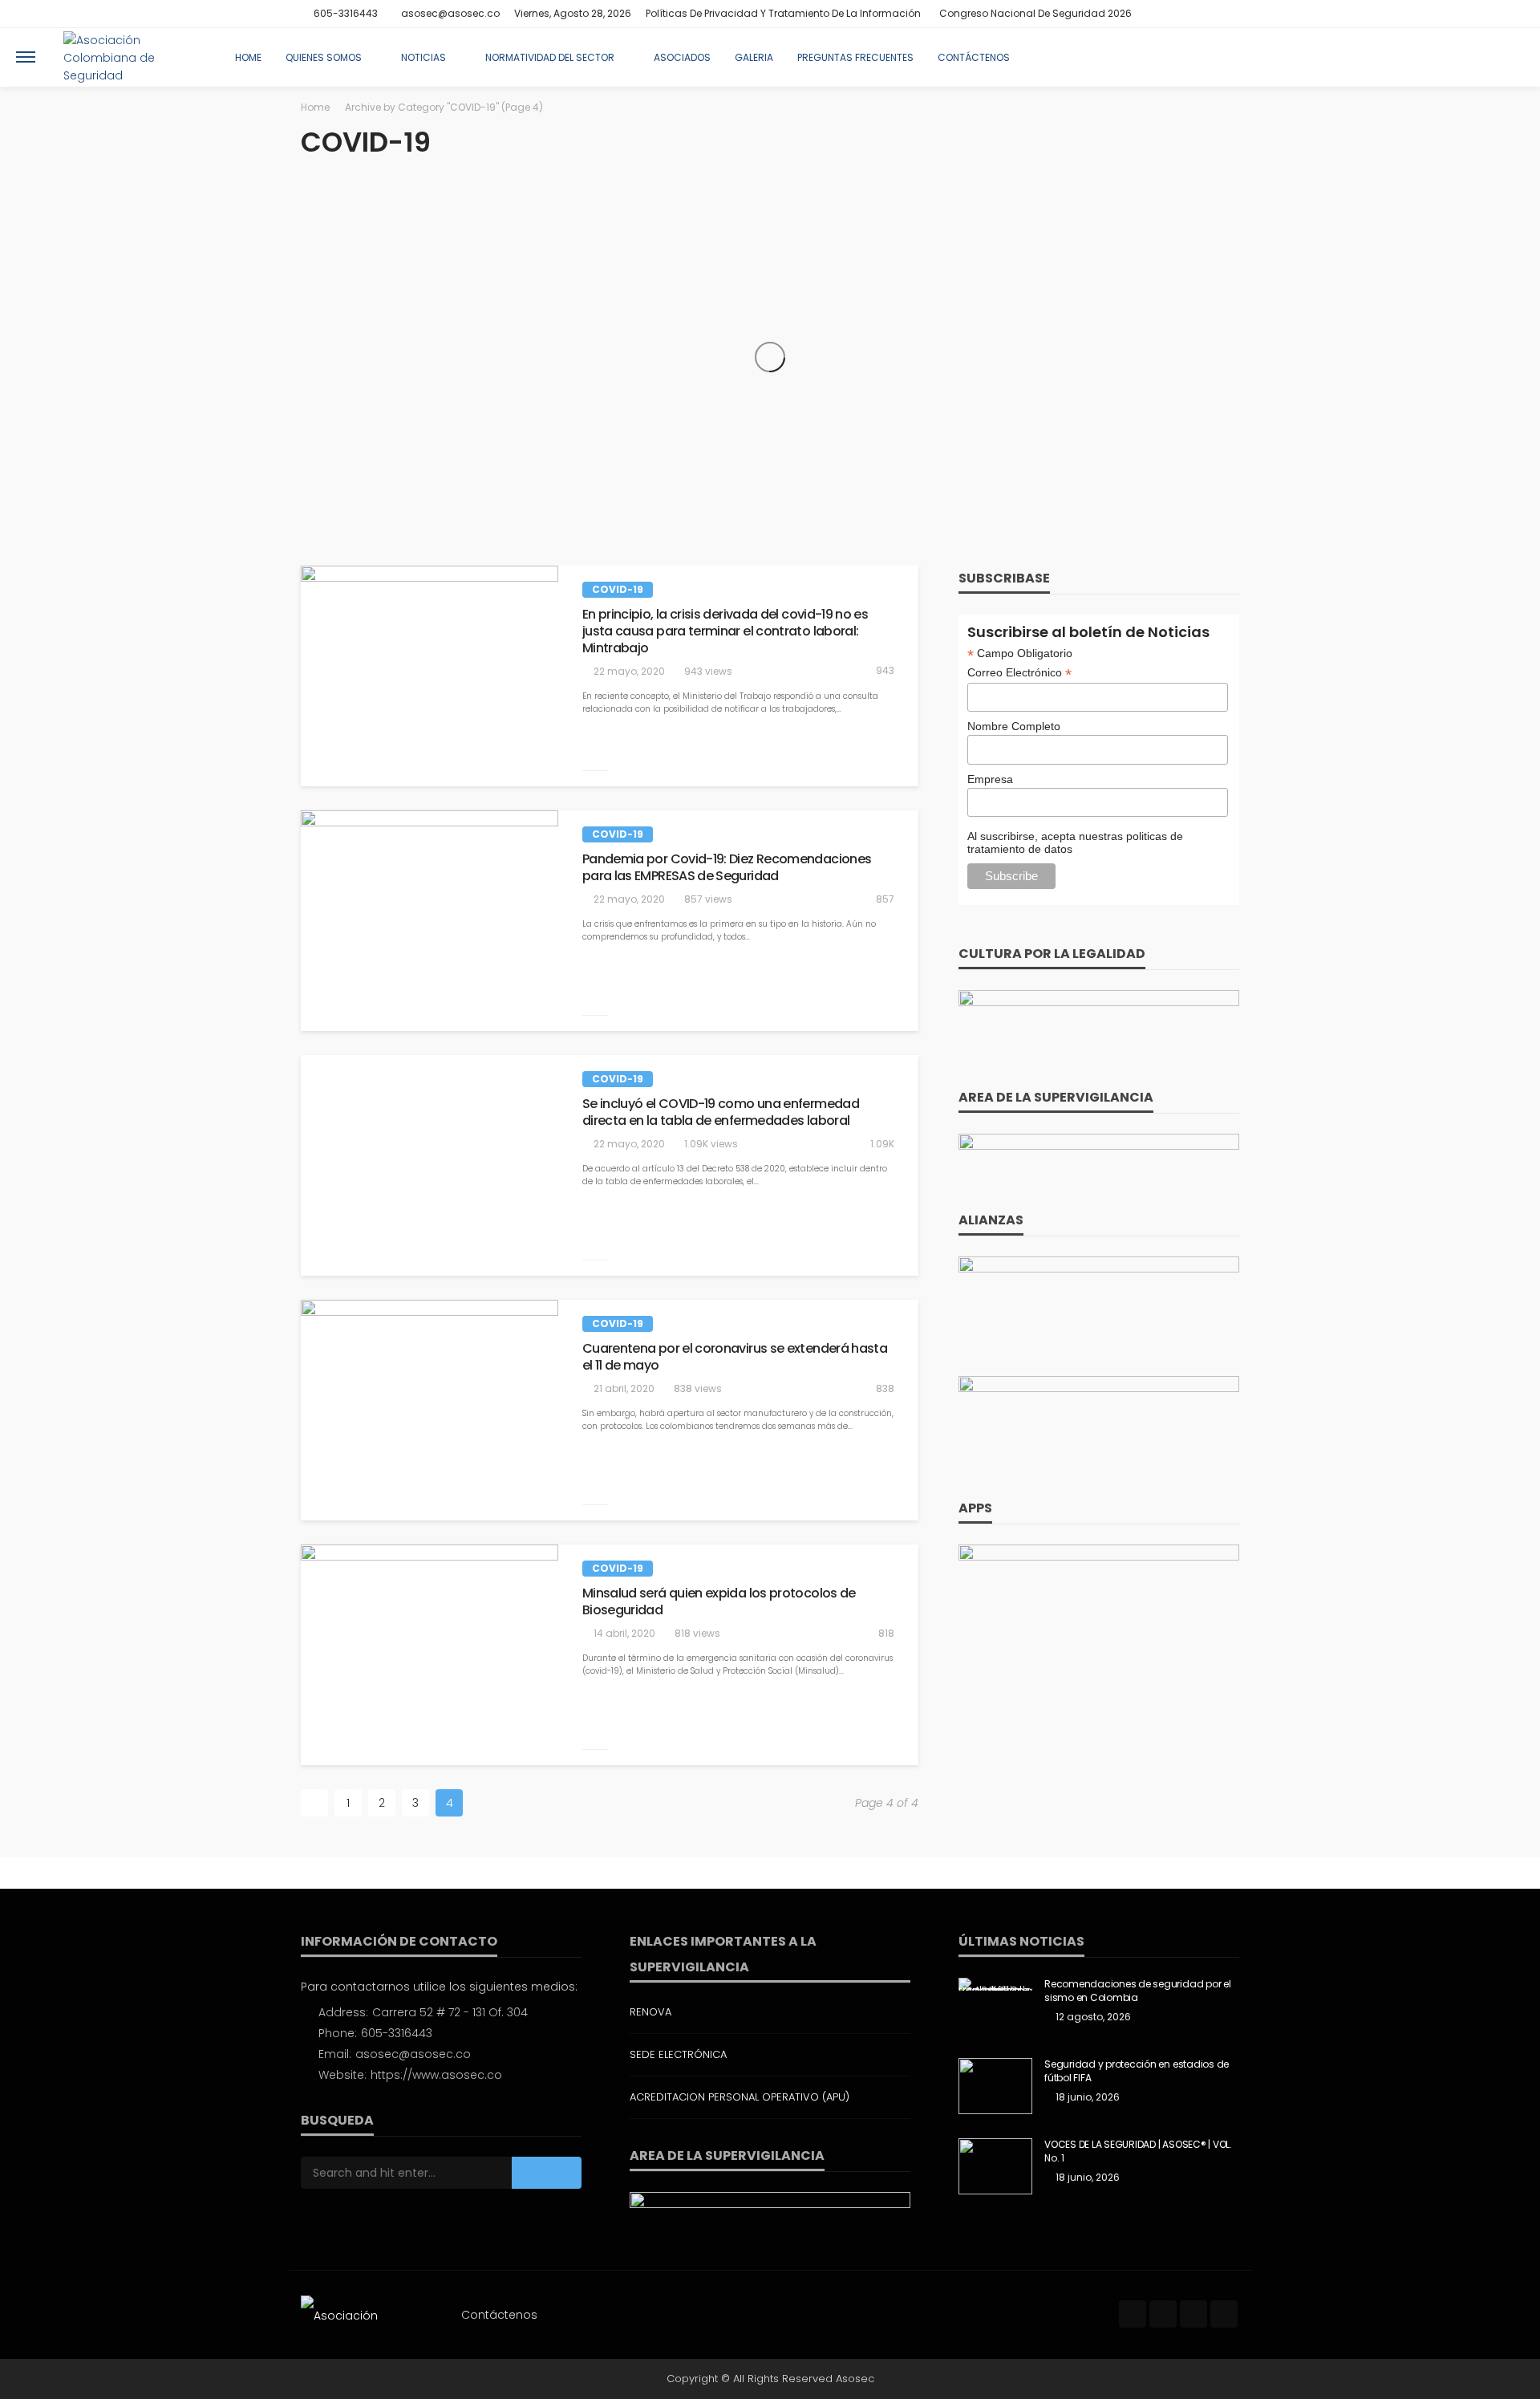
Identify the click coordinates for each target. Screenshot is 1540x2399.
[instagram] (1208, 14)
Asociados (682, 57)
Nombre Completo (1014, 726)
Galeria (754, 57)
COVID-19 (618, 589)
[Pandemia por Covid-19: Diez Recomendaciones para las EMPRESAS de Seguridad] (430, 921)
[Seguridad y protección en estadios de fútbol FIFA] (995, 2086)
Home (248, 57)
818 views (697, 1633)
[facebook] (1166, 14)
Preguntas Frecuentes (855, 57)
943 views (708, 671)
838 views (698, 1388)
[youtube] (1229, 14)
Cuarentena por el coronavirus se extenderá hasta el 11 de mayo (735, 1358)
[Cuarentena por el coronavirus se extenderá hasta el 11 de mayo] (430, 1410)
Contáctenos (974, 57)
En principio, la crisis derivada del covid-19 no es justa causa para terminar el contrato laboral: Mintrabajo (725, 631)
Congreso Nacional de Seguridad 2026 (1035, 13)
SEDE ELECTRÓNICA (678, 2054)
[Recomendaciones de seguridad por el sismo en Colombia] (995, 1984)
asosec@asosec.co (413, 2054)
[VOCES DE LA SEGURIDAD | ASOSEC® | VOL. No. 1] (995, 2166)
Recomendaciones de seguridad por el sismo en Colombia (1138, 1991)
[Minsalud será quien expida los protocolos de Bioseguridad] (430, 1655)
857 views (708, 899)
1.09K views (711, 1144)
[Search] (1510, 57)
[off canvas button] (26, 57)
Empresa (990, 779)
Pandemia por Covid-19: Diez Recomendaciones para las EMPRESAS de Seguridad (727, 868)
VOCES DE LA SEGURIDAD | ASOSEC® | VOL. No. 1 (1138, 2151)
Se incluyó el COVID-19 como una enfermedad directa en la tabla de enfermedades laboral (721, 1113)
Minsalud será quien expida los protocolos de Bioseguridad (719, 1602)
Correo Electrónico (1019, 673)
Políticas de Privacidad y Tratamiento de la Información (783, 13)
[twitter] (1187, 14)
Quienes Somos (324, 57)
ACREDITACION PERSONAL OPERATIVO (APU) (740, 2097)
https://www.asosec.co (436, 2075)
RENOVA (650, 2012)
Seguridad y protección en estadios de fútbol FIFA (1137, 2071)
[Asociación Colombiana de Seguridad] (131, 57)
